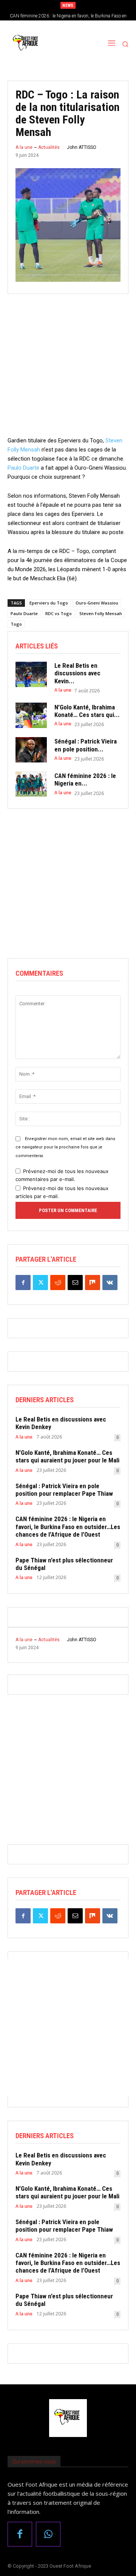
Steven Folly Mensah (101, 613)
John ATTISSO (82, 147)
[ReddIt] (58, 1283)
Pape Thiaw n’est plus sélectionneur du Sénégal (64, 1564)
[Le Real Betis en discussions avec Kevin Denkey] (31, 674)
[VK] (110, 1283)
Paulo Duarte (23, 468)
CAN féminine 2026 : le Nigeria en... (85, 780)
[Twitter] (40, 1283)
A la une (24, 147)
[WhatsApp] (48, 2534)
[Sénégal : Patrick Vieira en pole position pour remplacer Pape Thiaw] (31, 750)
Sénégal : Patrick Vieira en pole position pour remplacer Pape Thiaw (64, 1490)
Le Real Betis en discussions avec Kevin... (77, 673)
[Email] (75, 1283)
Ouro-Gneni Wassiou (97, 603)
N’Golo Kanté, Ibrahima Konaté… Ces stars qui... (87, 711)
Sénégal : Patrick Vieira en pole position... (86, 745)
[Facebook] (23, 1283)
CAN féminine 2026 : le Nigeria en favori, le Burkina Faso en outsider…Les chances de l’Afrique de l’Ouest (68, 1527)
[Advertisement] (68, 368)
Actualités (49, 147)
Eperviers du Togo (49, 603)
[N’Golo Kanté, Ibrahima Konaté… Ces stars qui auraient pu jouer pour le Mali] (31, 715)
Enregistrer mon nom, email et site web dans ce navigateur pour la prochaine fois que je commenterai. (65, 1147)
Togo (16, 624)
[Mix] (93, 1283)
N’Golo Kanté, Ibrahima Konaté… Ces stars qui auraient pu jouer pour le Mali (67, 1456)
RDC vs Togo (59, 613)
